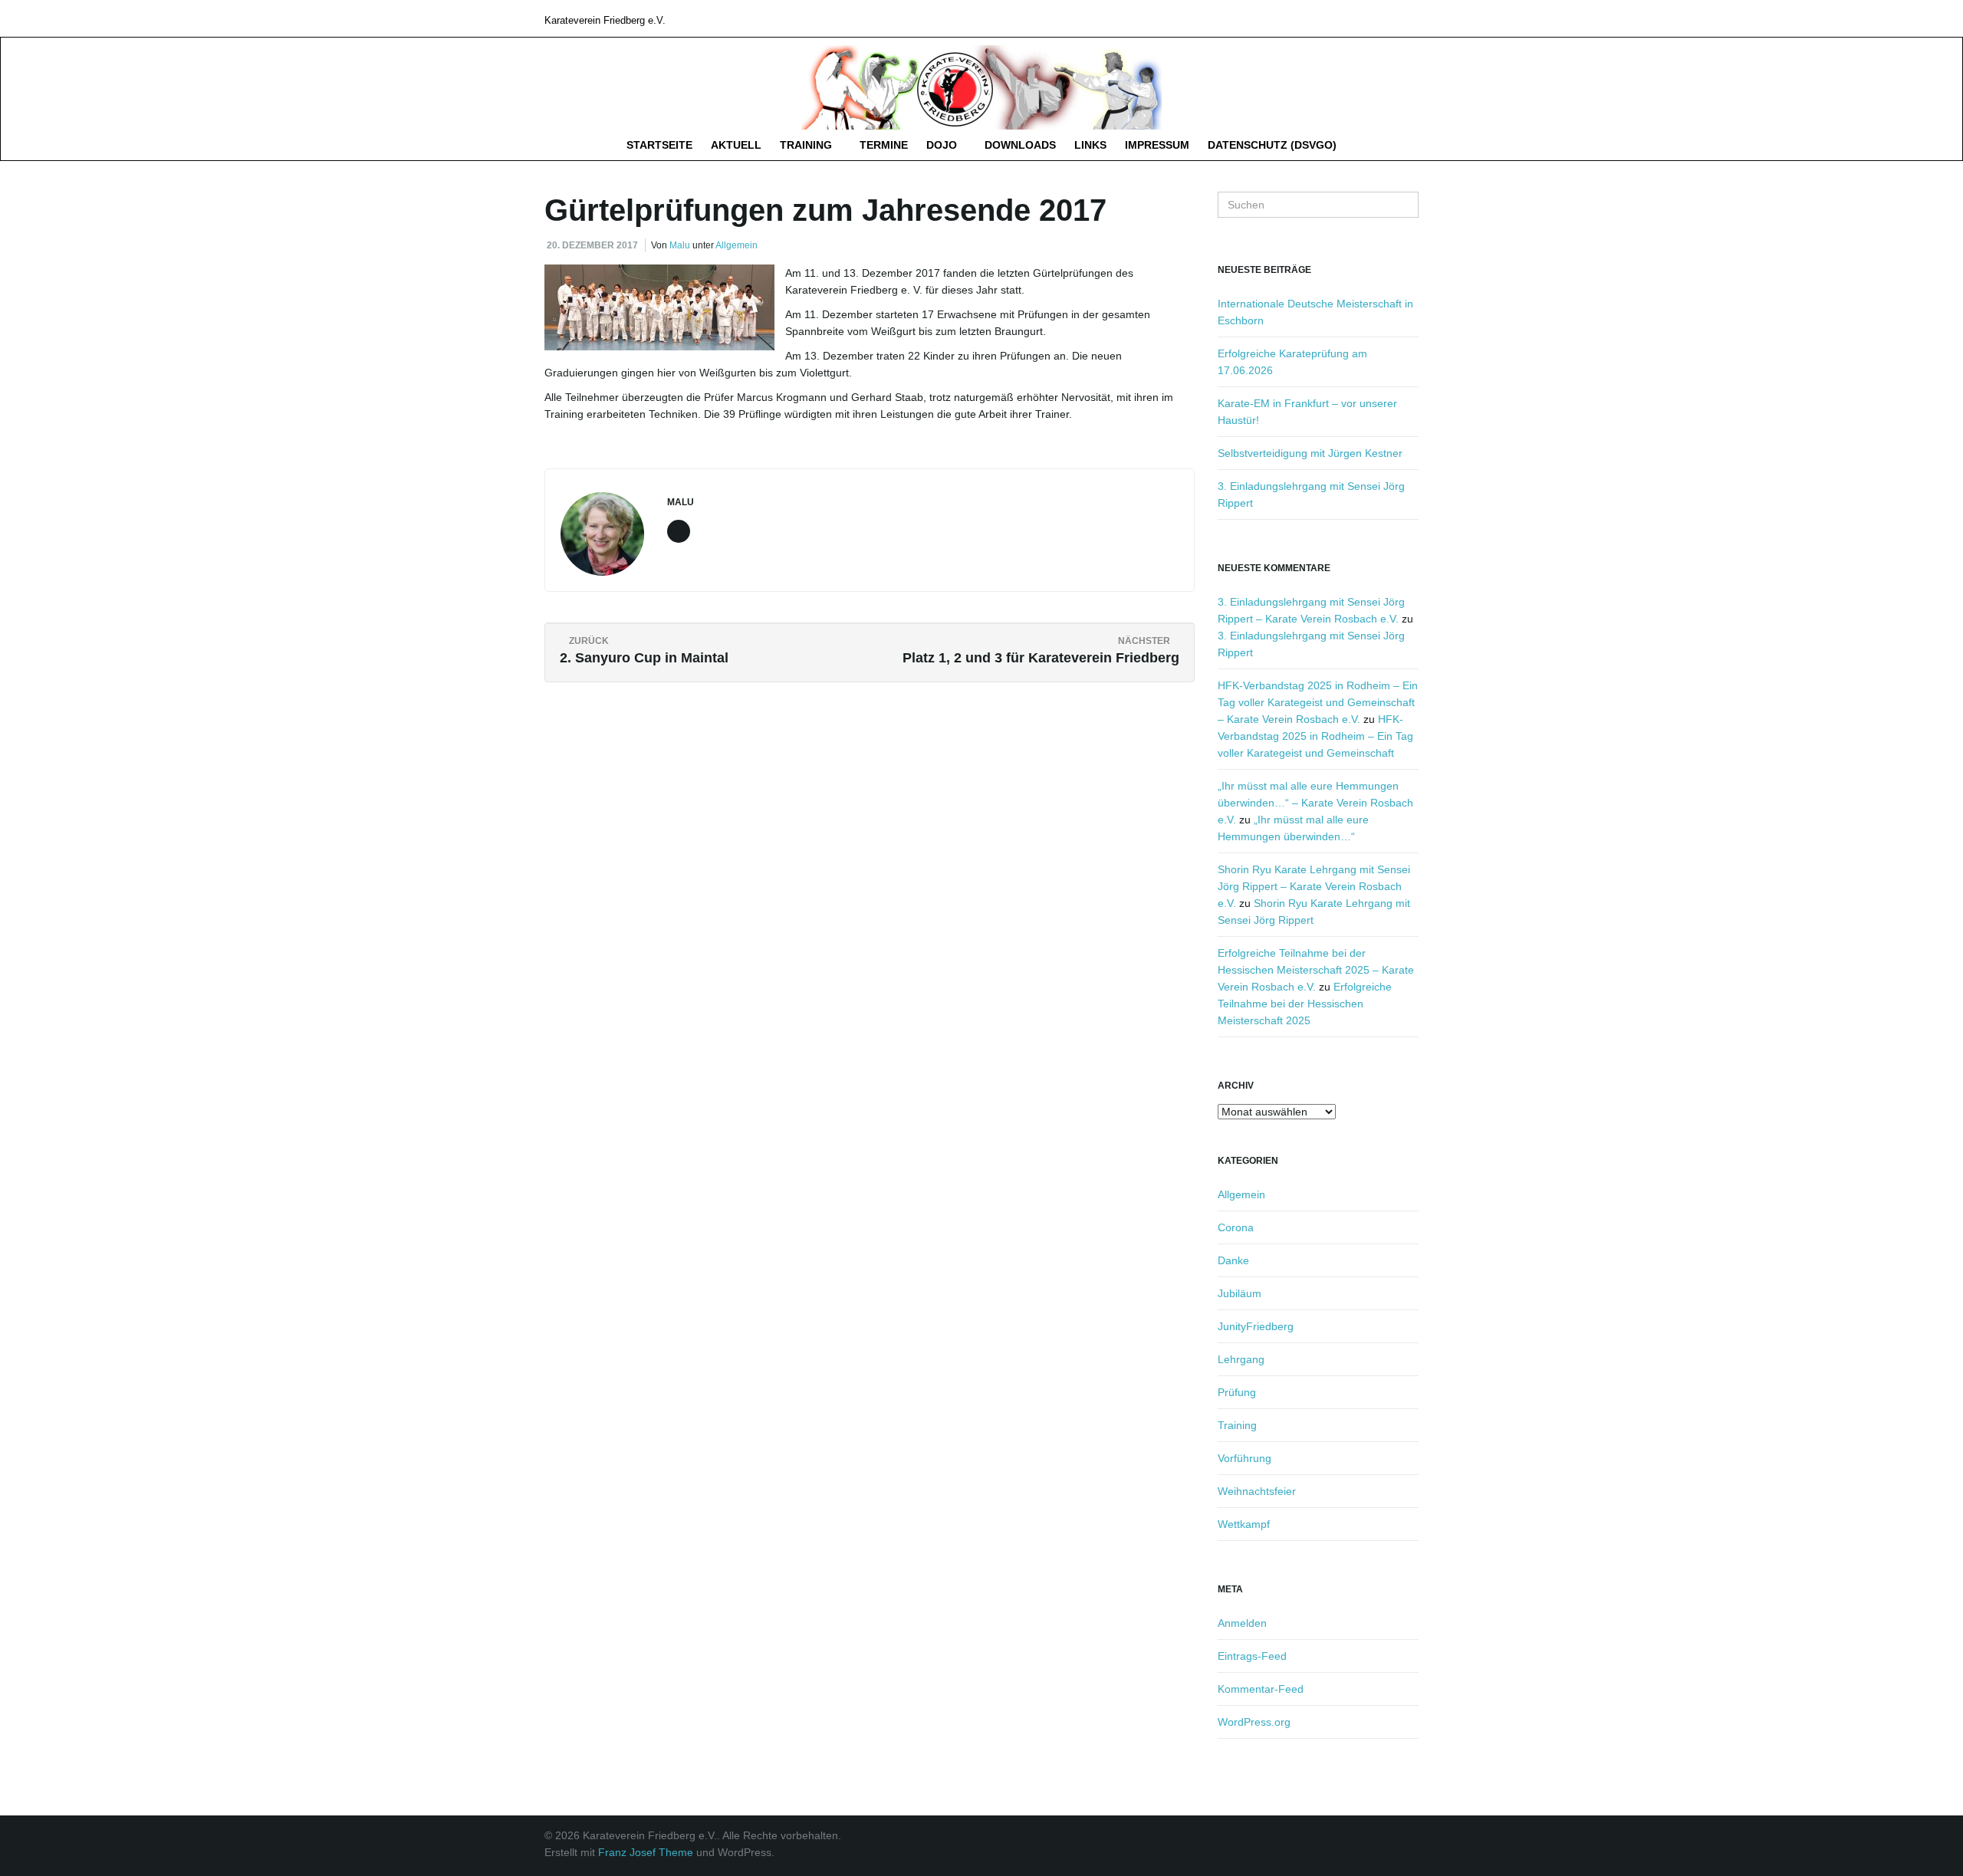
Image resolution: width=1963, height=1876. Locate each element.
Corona (1236, 1227)
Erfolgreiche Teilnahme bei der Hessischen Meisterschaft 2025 (1305, 1004)
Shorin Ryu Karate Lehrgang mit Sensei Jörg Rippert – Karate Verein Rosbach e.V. (1314, 886)
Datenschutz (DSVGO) (1272, 145)
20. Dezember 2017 (592, 245)
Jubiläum (1240, 1293)
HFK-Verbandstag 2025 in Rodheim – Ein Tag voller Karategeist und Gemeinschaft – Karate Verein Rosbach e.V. (1318, 702)
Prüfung (1237, 1392)
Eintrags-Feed (1252, 1656)
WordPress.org (1254, 1722)
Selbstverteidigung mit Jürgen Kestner (1310, 453)
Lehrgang (1241, 1359)
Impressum (1157, 145)
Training (807, 145)
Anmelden (1242, 1623)
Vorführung (1245, 1458)
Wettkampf (1244, 1524)
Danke (1233, 1260)
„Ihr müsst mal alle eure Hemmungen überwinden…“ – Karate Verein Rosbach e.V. (1315, 803)
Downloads (1020, 145)
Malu (680, 245)
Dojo (943, 145)
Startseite (659, 145)
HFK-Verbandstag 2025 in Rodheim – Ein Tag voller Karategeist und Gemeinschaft (1315, 736)
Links (1090, 145)
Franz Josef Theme (646, 1852)
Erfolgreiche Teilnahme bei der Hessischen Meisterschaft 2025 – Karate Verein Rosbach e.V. (1316, 970)
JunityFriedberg (1256, 1326)
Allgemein (737, 245)
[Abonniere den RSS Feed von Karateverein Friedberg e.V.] (1411, 18)
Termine (884, 145)
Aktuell (736, 145)
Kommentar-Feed (1261, 1689)
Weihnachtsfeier (1257, 1491)
